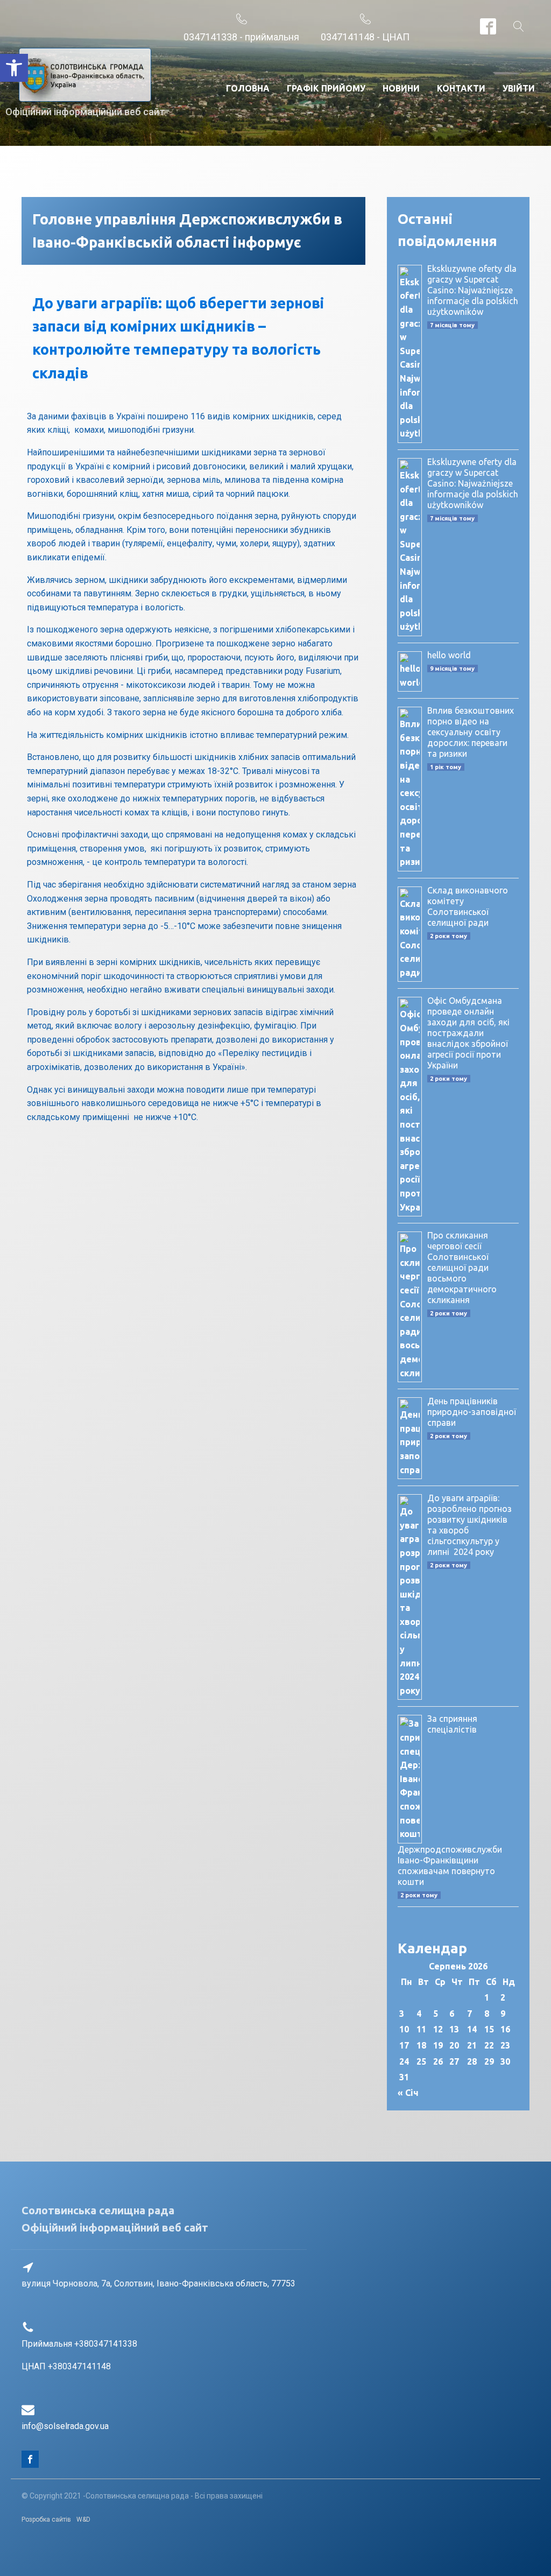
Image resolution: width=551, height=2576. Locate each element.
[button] (14, 68)
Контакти (461, 88)
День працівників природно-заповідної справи (472, 1412)
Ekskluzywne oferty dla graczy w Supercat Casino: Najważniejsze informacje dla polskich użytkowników (473, 290)
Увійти (519, 88)
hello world (449, 655)
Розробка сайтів (46, 2519)
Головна (248, 88)
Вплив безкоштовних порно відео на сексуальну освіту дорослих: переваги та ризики (471, 732)
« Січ (408, 2093)
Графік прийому (326, 88)
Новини (401, 88)
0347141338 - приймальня (241, 37)
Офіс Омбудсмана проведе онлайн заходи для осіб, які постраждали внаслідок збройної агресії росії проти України (468, 1033)
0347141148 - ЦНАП (365, 37)
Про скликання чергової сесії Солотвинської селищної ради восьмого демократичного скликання (462, 1268)
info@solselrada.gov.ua (65, 2426)
